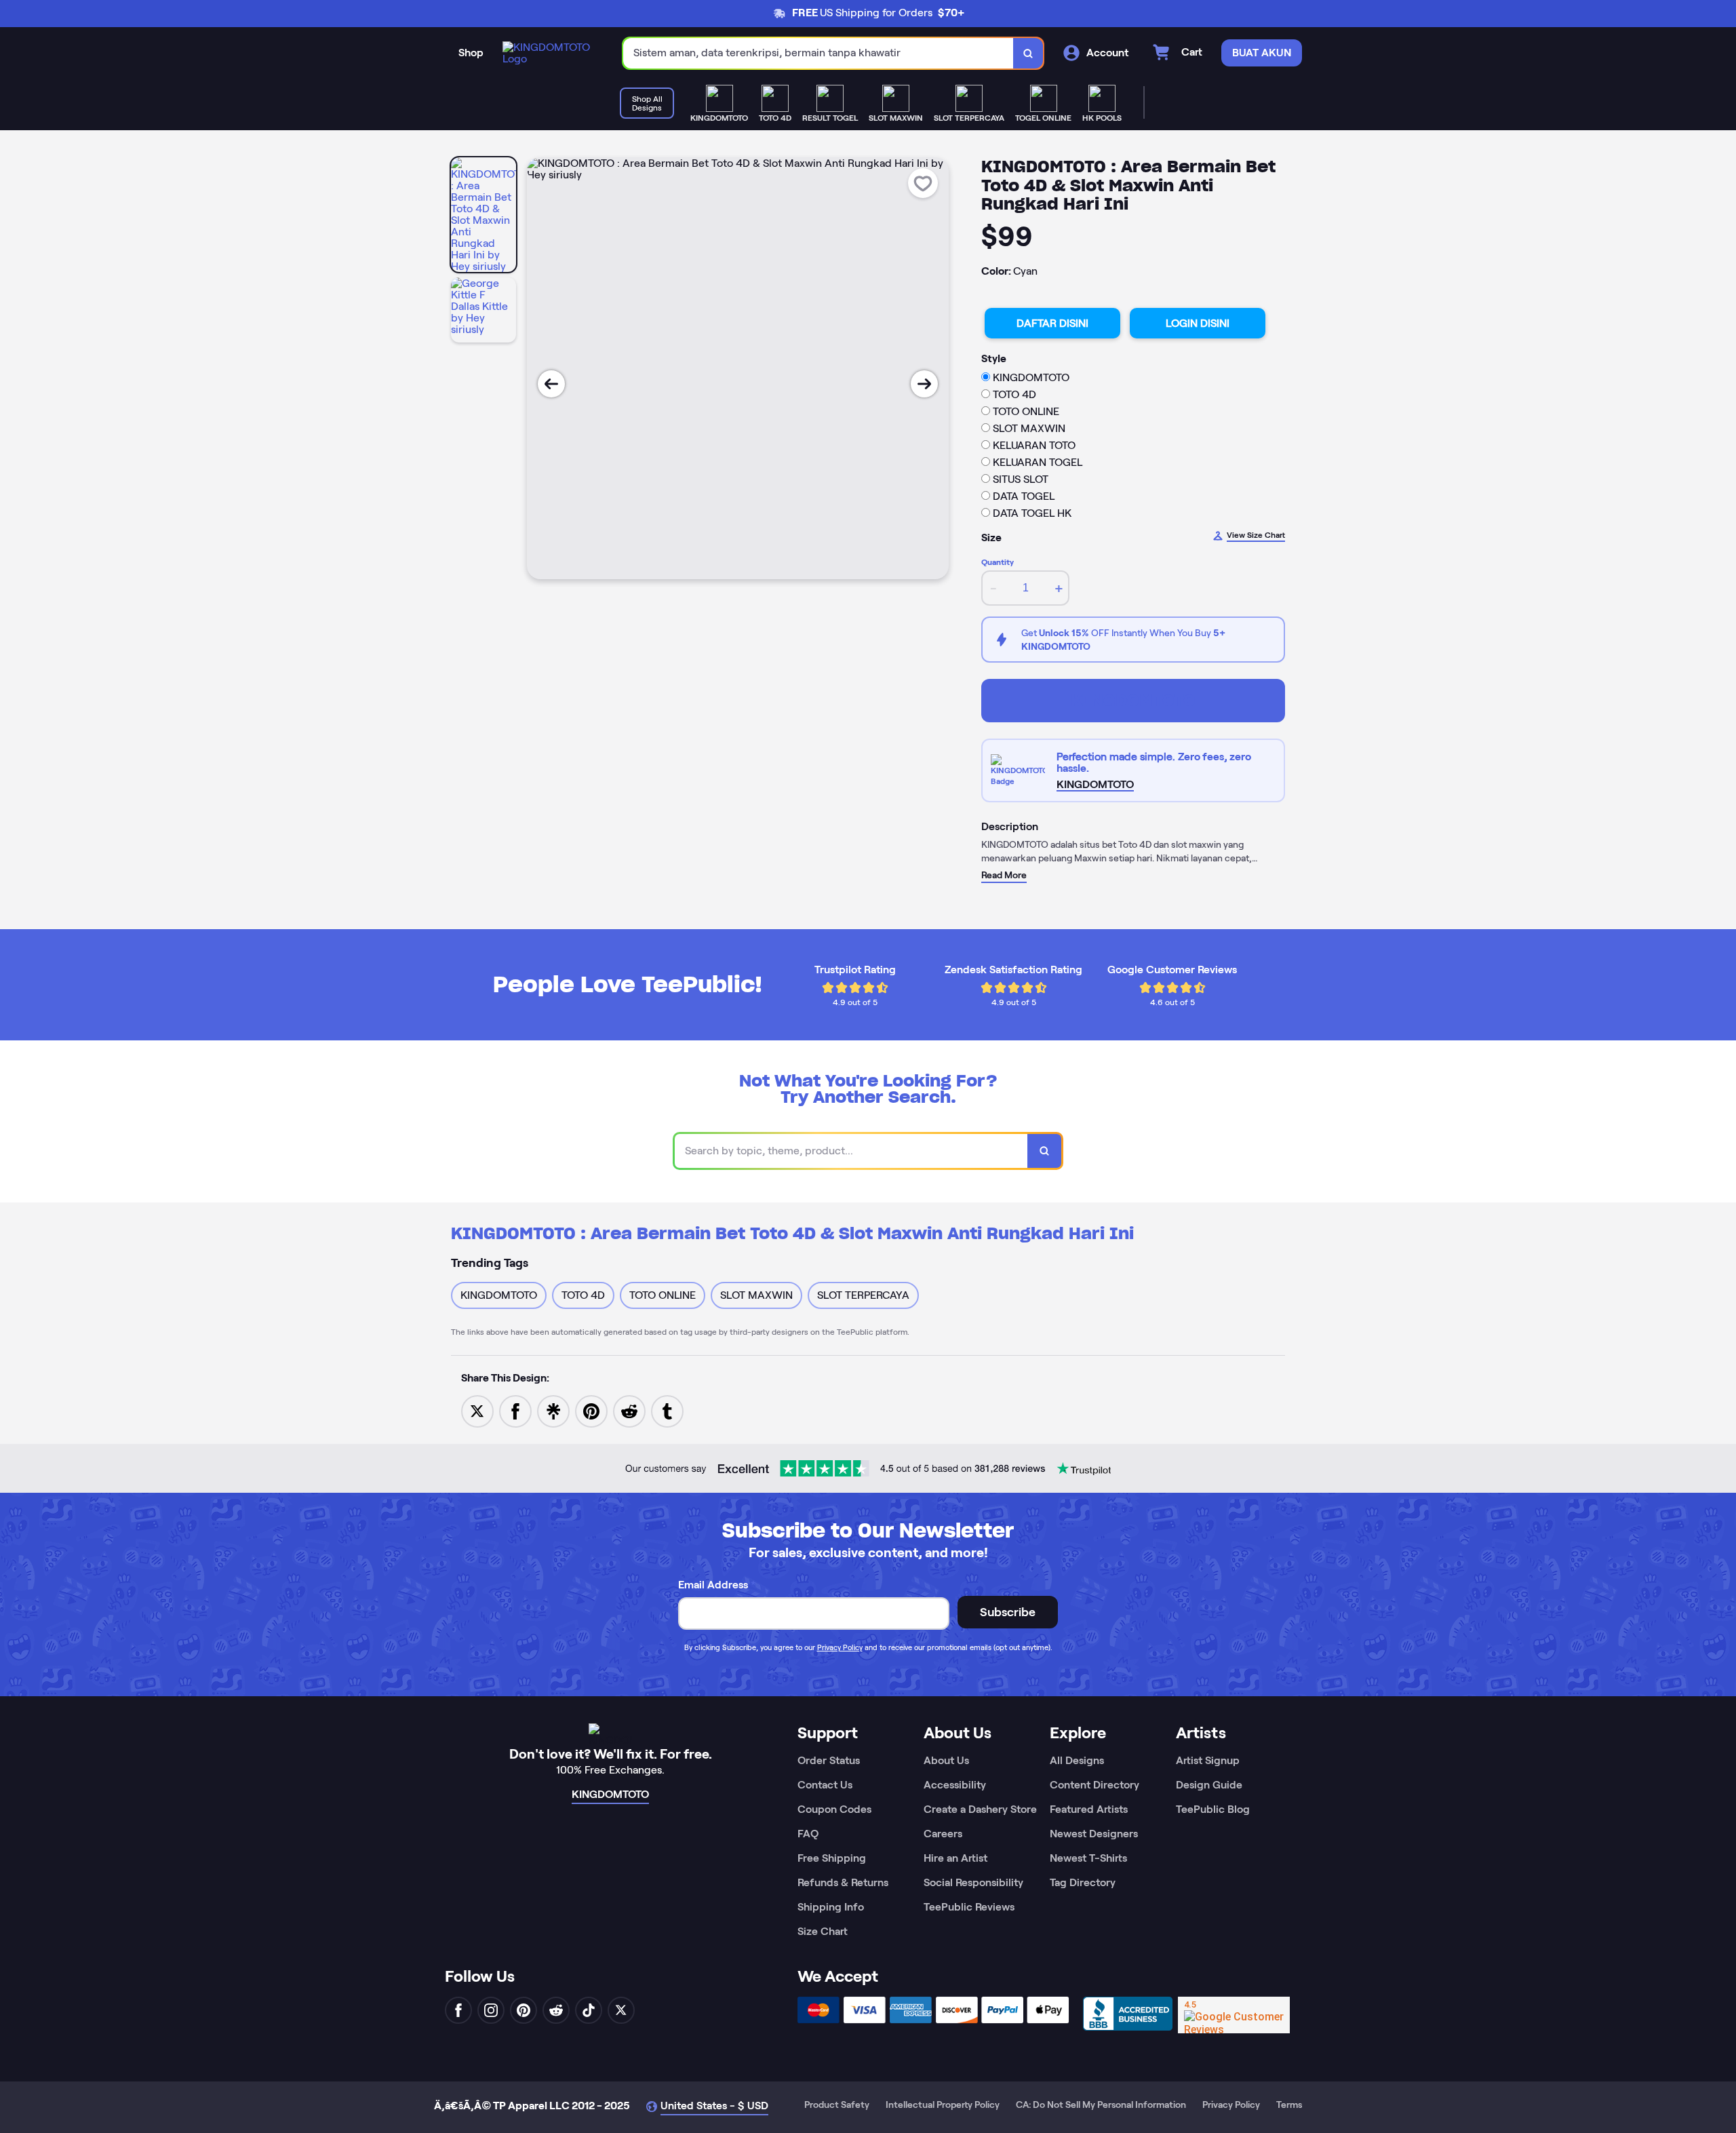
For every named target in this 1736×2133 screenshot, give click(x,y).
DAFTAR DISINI (1052, 323)
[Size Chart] (1020, 770)
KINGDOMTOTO (1133, 700)
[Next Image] (924, 384)
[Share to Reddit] (629, 1410)
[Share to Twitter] (477, 1410)
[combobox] (818, 53)
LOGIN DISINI (1198, 323)
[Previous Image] (551, 384)
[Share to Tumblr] (667, 1410)
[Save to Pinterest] (591, 1410)
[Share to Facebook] (515, 1410)
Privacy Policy (840, 1647)
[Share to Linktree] (553, 1410)
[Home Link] (549, 53)
